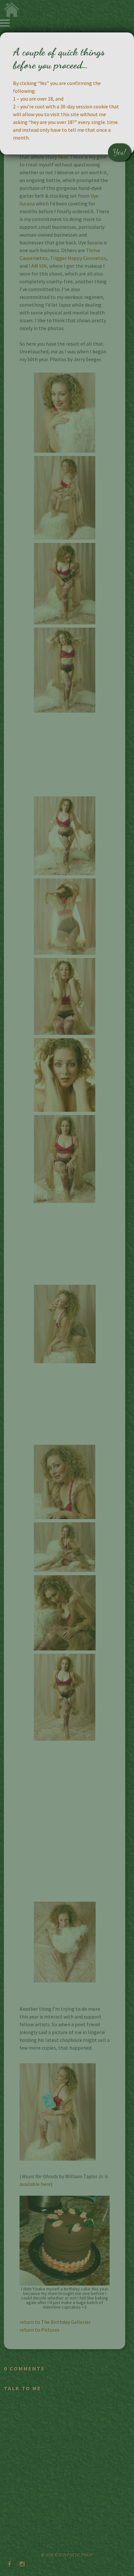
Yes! (119, 152)
